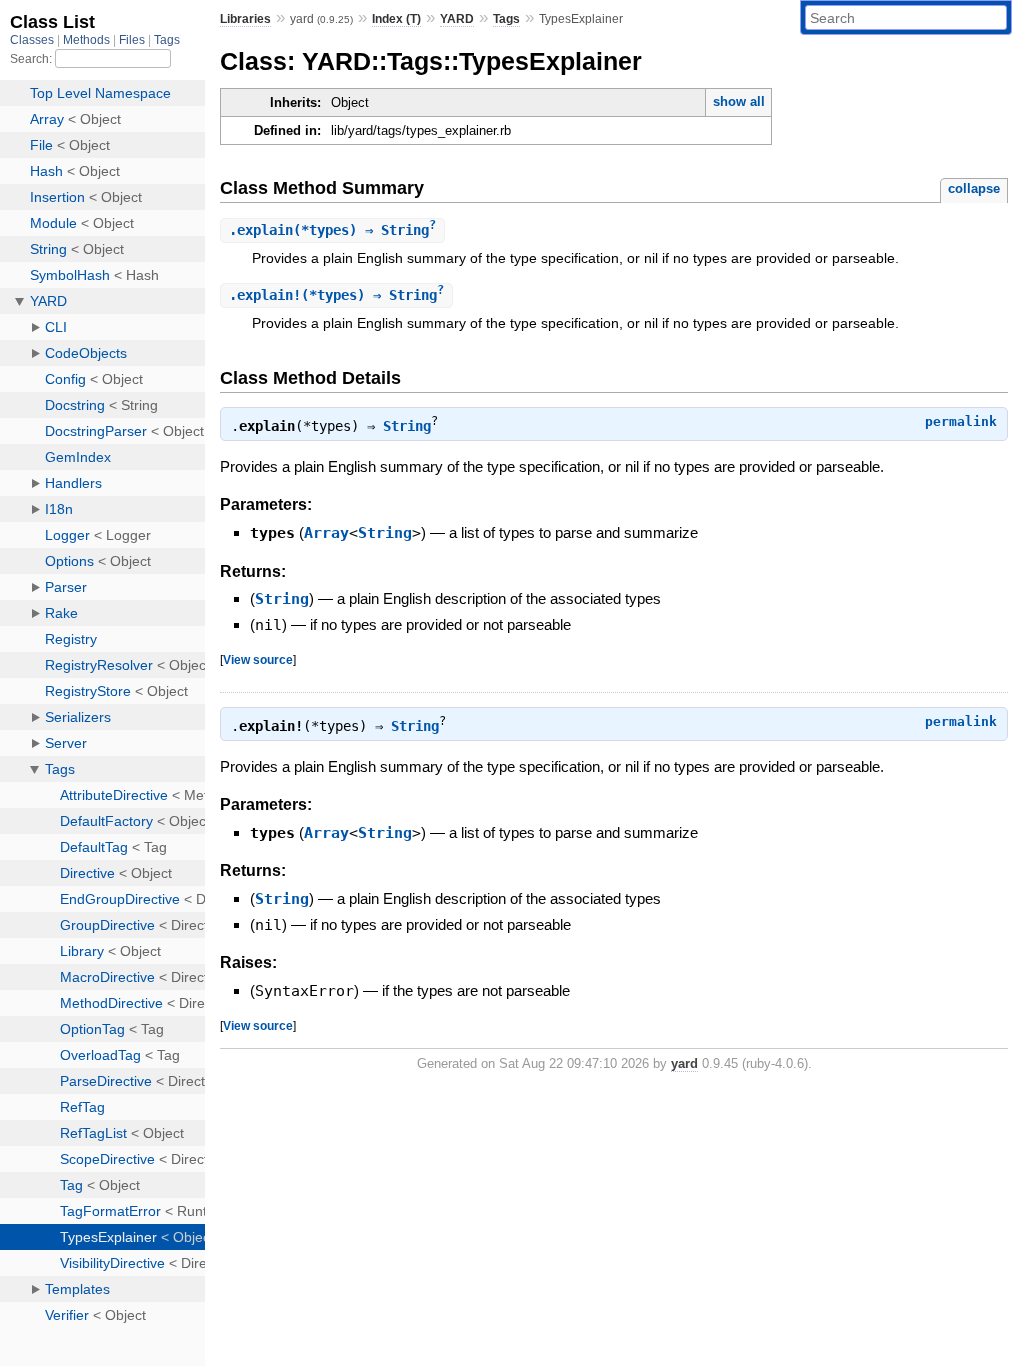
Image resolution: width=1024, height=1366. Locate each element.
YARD (457, 19)
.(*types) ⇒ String (332, 230)
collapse (974, 188)
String (407, 426)
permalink (961, 421)
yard (684, 1063)
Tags (506, 19)
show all (739, 101)
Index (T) (396, 19)
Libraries (245, 19)
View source (258, 659)
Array (326, 533)
